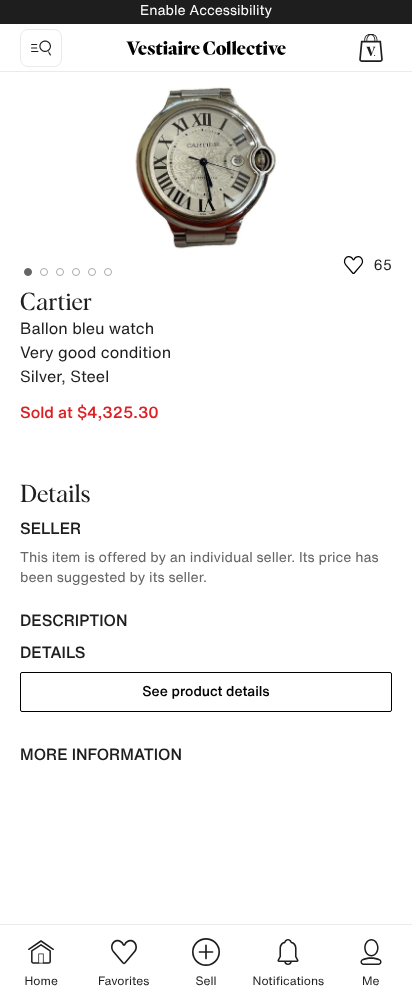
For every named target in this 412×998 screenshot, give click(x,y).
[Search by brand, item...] (41, 48)
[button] (371, 48)
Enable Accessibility (206, 10)
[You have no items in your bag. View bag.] (371, 48)
